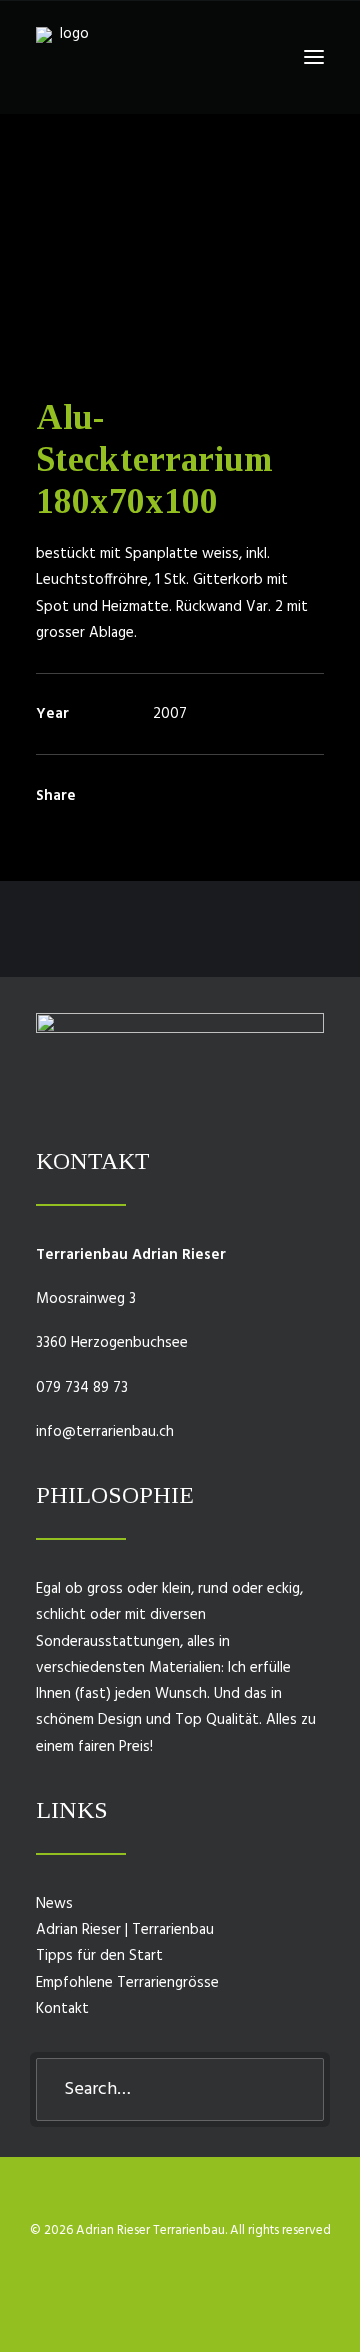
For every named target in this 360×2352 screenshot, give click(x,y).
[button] (314, 57)
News (54, 1904)
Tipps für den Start (99, 1956)
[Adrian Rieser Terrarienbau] (66, 57)
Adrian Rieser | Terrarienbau (125, 1930)
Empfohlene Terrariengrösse (127, 1983)
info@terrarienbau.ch (105, 1432)
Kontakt (62, 2009)
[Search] (180, 2089)
